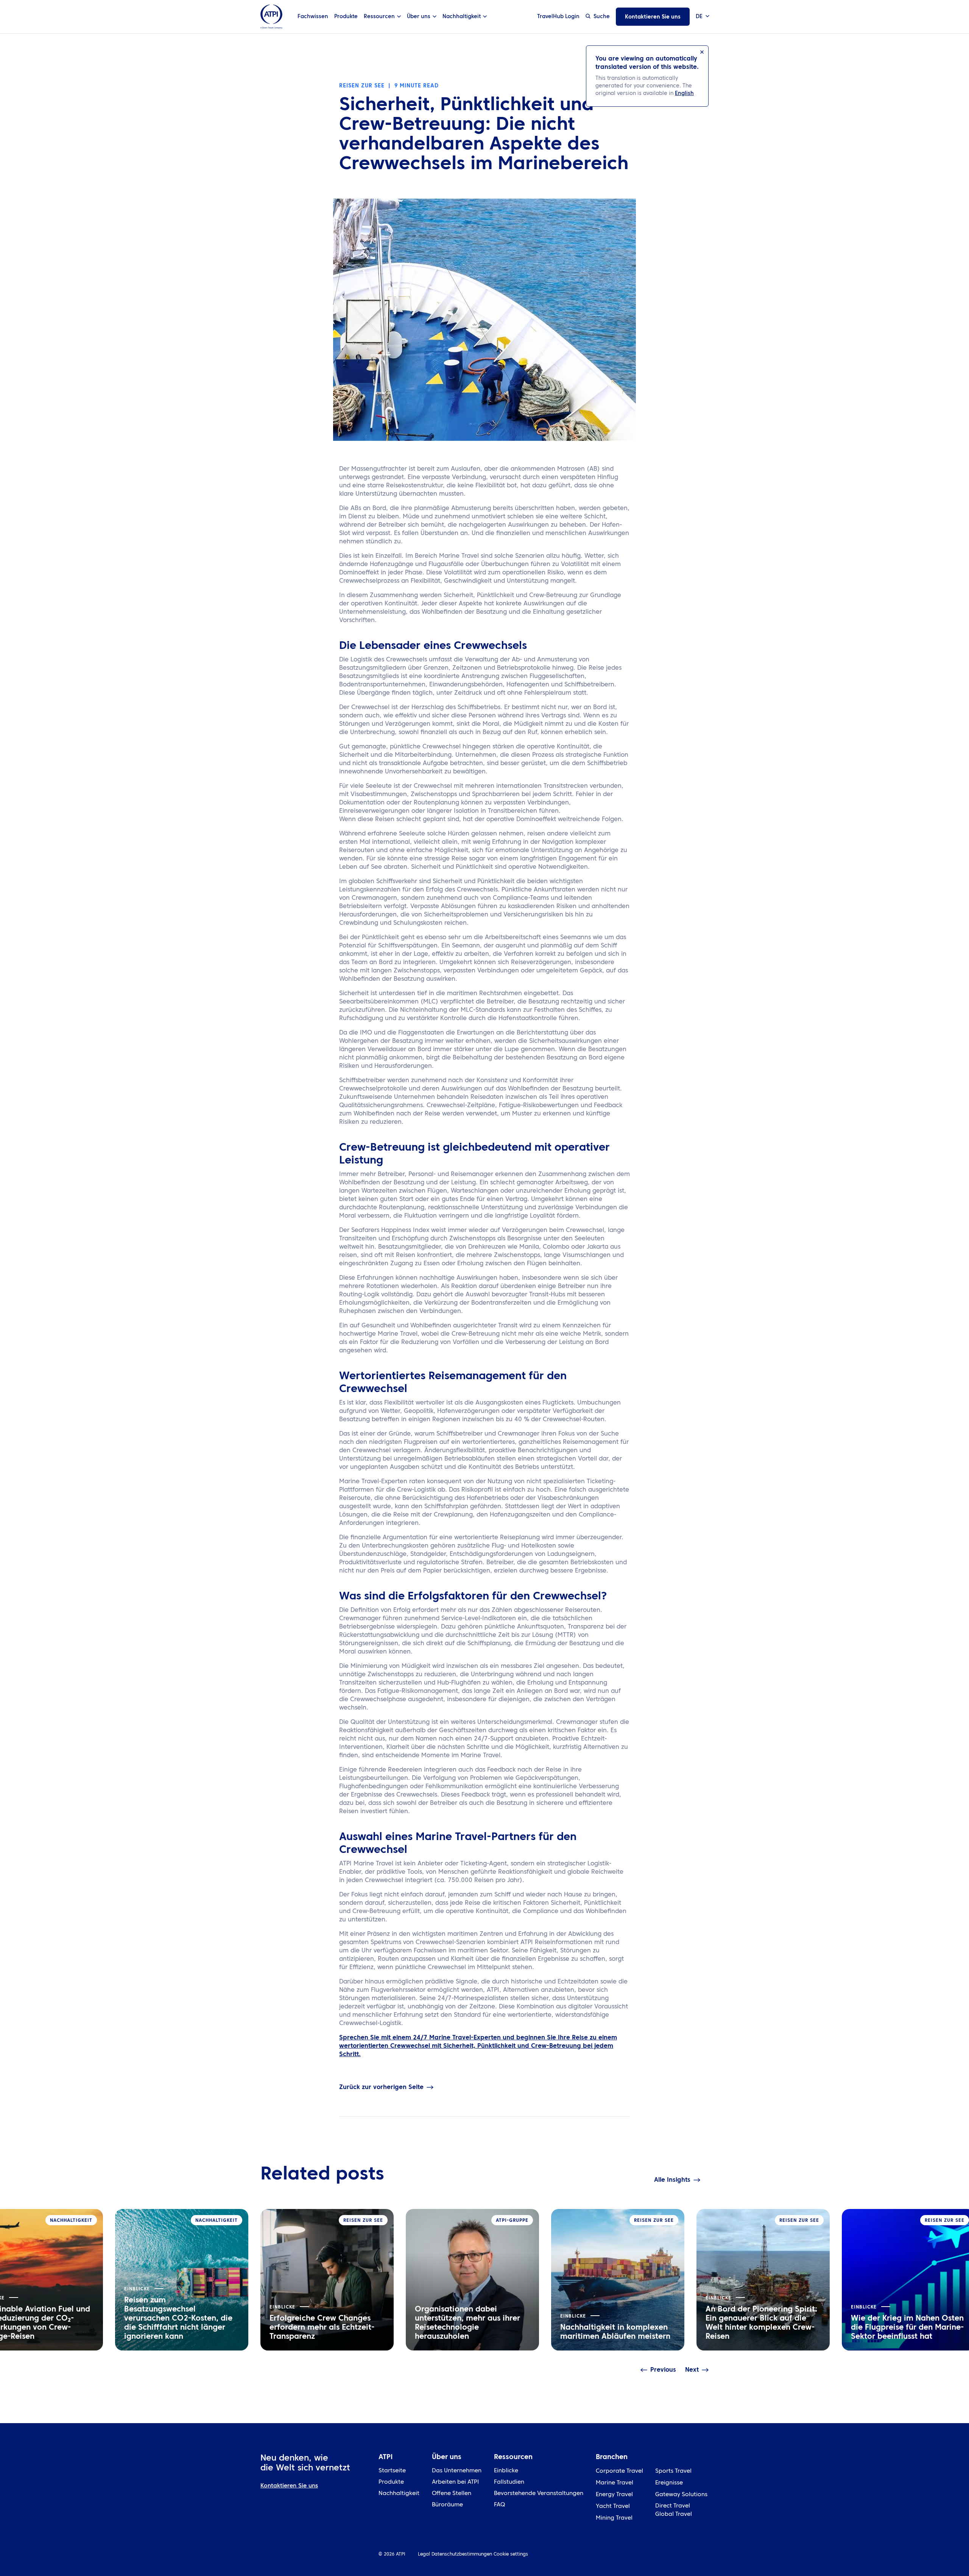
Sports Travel (673, 2471)
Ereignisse (669, 2483)
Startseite (392, 2471)
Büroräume (447, 2505)
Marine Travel (615, 2483)
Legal (424, 2554)
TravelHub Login (558, 17)
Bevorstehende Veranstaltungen (539, 2494)
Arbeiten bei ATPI (455, 2482)
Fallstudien (509, 2482)
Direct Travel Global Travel (674, 2510)
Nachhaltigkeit (399, 2494)
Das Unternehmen (457, 2471)
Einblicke (506, 2471)
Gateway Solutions (681, 2495)
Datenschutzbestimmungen (462, 2554)
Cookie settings (511, 2554)
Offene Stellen (452, 2494)
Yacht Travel (613, 2507)
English (684, 93)
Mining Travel (614, 2518)
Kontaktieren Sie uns (653, 17)
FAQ (499, 2505)
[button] (702, 17)
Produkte (346, 17)
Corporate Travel (619, 2471)
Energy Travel (614, 2495)
